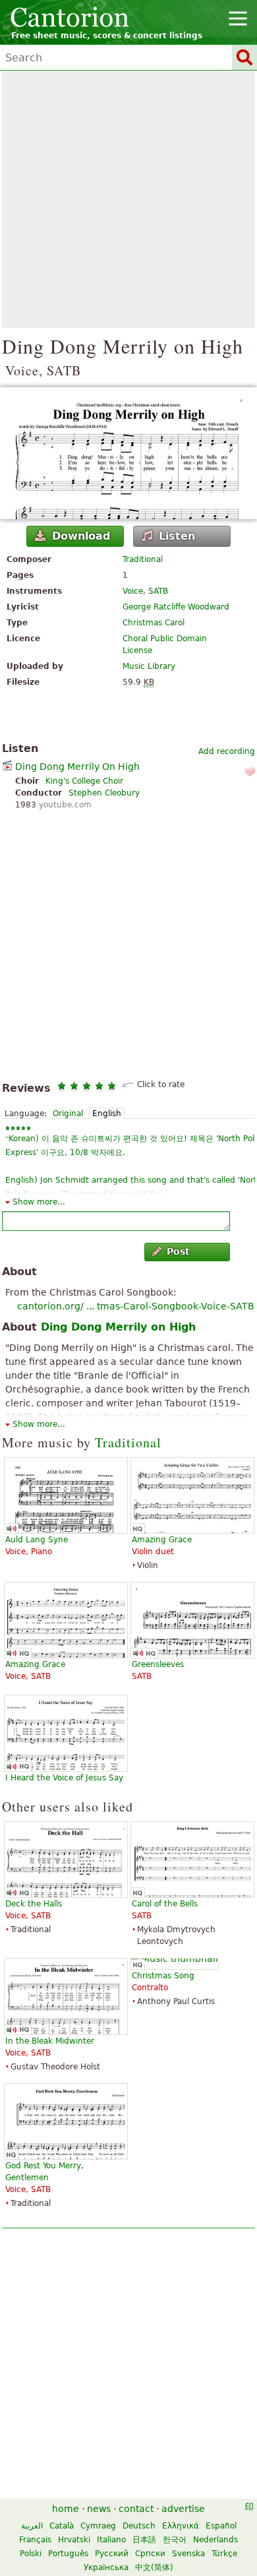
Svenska (188, 2554)
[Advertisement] (128, 199)
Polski (31, 2554)
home (66, 2509)
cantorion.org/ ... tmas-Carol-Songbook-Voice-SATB (136, 1306)
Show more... (39, 1202)
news (99, 2509)
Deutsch (139, 2526)
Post (178, 1251)
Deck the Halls (34, 1904)
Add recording (227, 751)
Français (35, 2540)
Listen (177, 536)
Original (68, 1114)
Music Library (149, 666)
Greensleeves (158, 1664)
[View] (128, 453)
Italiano (111, 2540)
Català (62, 2526)
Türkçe (224, 2554)
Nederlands (215, 2540)
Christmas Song (163, 1976)
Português (68, 2554)
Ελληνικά (181, 2526)
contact (136, 2509)
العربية (32, 2526)
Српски (150, 2554)
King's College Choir (84, 781)
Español (221, 2526)
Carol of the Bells (165, 1904)
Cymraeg (98, 2526)
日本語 (144, 2540)
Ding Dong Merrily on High (118, 1327)
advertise (183, 2509)
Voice (133, 591)
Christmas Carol (154, 623)
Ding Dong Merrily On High (77, 767)
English (107, 1114)
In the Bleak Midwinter (50, 2041)
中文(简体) (154, 2567)
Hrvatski (74, 2540)
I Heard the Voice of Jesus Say (64, 1778)
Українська (106, 2567)
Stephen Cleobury (104, 793)
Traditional (143, 559)
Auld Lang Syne (37, 1540)
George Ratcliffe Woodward (176, 607)
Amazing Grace (162, 1540)
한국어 (175, 2540)
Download (81, 536)
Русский (112, 2554)
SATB (158, 591)
